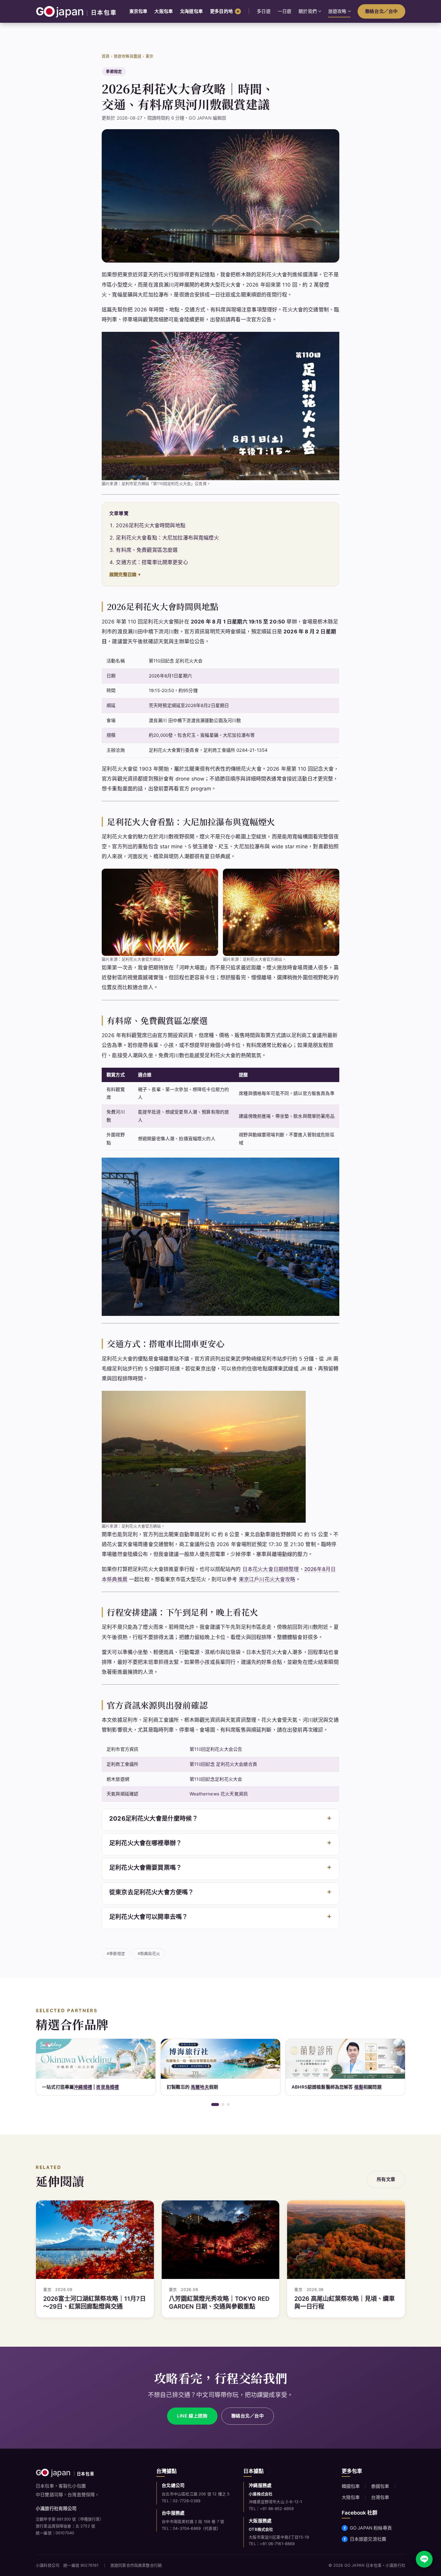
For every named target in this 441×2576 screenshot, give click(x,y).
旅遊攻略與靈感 (127, 56)
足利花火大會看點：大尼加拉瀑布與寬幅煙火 (167, 538)
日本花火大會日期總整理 (271, 1569)
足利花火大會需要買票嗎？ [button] (145, 1868)
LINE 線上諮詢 (192, 2416)
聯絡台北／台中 (381, 11)
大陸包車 (351, 2497)
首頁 (106, 56)
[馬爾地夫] (220, 2059)
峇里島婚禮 (107, 2087)
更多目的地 (221, 11)
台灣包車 (380, 2497)
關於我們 (308, 11)
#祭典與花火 (149, 1953)
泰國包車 (380, 2486)
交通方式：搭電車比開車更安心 (152, 562)
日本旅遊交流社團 (368, 2539)
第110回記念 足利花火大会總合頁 (223, 1764)
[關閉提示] (432, 2529)
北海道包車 (191, 11)
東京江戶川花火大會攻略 (267, 1579)
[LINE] (424, 2559)
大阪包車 (164, 11)
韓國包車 (351, 2486)
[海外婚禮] (96, 2059)
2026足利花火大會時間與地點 (151, 525)
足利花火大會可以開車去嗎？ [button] (148, 1917)
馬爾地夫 (200, 2087)
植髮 (359, 2087)
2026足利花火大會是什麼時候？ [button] (154, 1819)
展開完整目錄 (123, 574)
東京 (149, 56)
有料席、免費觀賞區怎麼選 (147, 550)
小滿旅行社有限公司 (56, 2508)
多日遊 (264, 11)
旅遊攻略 (337, 11)
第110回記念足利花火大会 (216, 1779)
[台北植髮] (345, 2059)
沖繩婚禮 (83, 2087)
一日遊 (285, 11)
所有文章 (386, 2179)
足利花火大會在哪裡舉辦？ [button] (145, 1843)
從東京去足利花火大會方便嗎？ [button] (151, 1892)
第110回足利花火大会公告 (216, 1749)
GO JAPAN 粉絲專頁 (371, 2528)
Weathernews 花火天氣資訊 (219, 1794)
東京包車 (138, 11)
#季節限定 (116, 1953)
